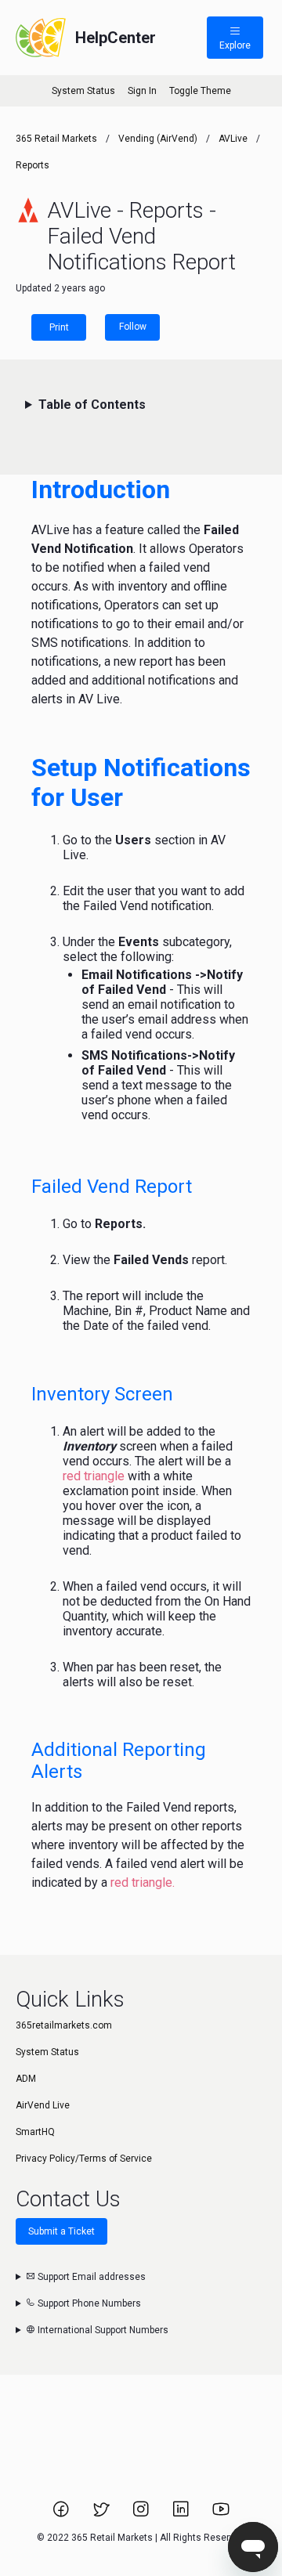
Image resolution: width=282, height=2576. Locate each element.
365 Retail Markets (56, 139)
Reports (33, 165)
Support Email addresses (90, 2277)
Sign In (142, 91)
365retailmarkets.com (64, 2025)
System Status (83, 91)
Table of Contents (92, 405)
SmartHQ (35, 2132)
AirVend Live (43, 2105)
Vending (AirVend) (158, 139)
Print (59, 327)
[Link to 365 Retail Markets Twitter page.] (102, 2514)
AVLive (233, 139)
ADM (26, 2079)
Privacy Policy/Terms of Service (84, 2159)
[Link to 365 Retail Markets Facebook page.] (62, 2514)
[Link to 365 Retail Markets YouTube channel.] (221, 2514)
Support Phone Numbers (88, 2303)
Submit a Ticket (61, 2231)
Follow (133, 327)
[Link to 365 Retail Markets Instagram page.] (142, 2514)
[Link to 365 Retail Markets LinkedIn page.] (182, 2514)
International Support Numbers (102, 2330)
